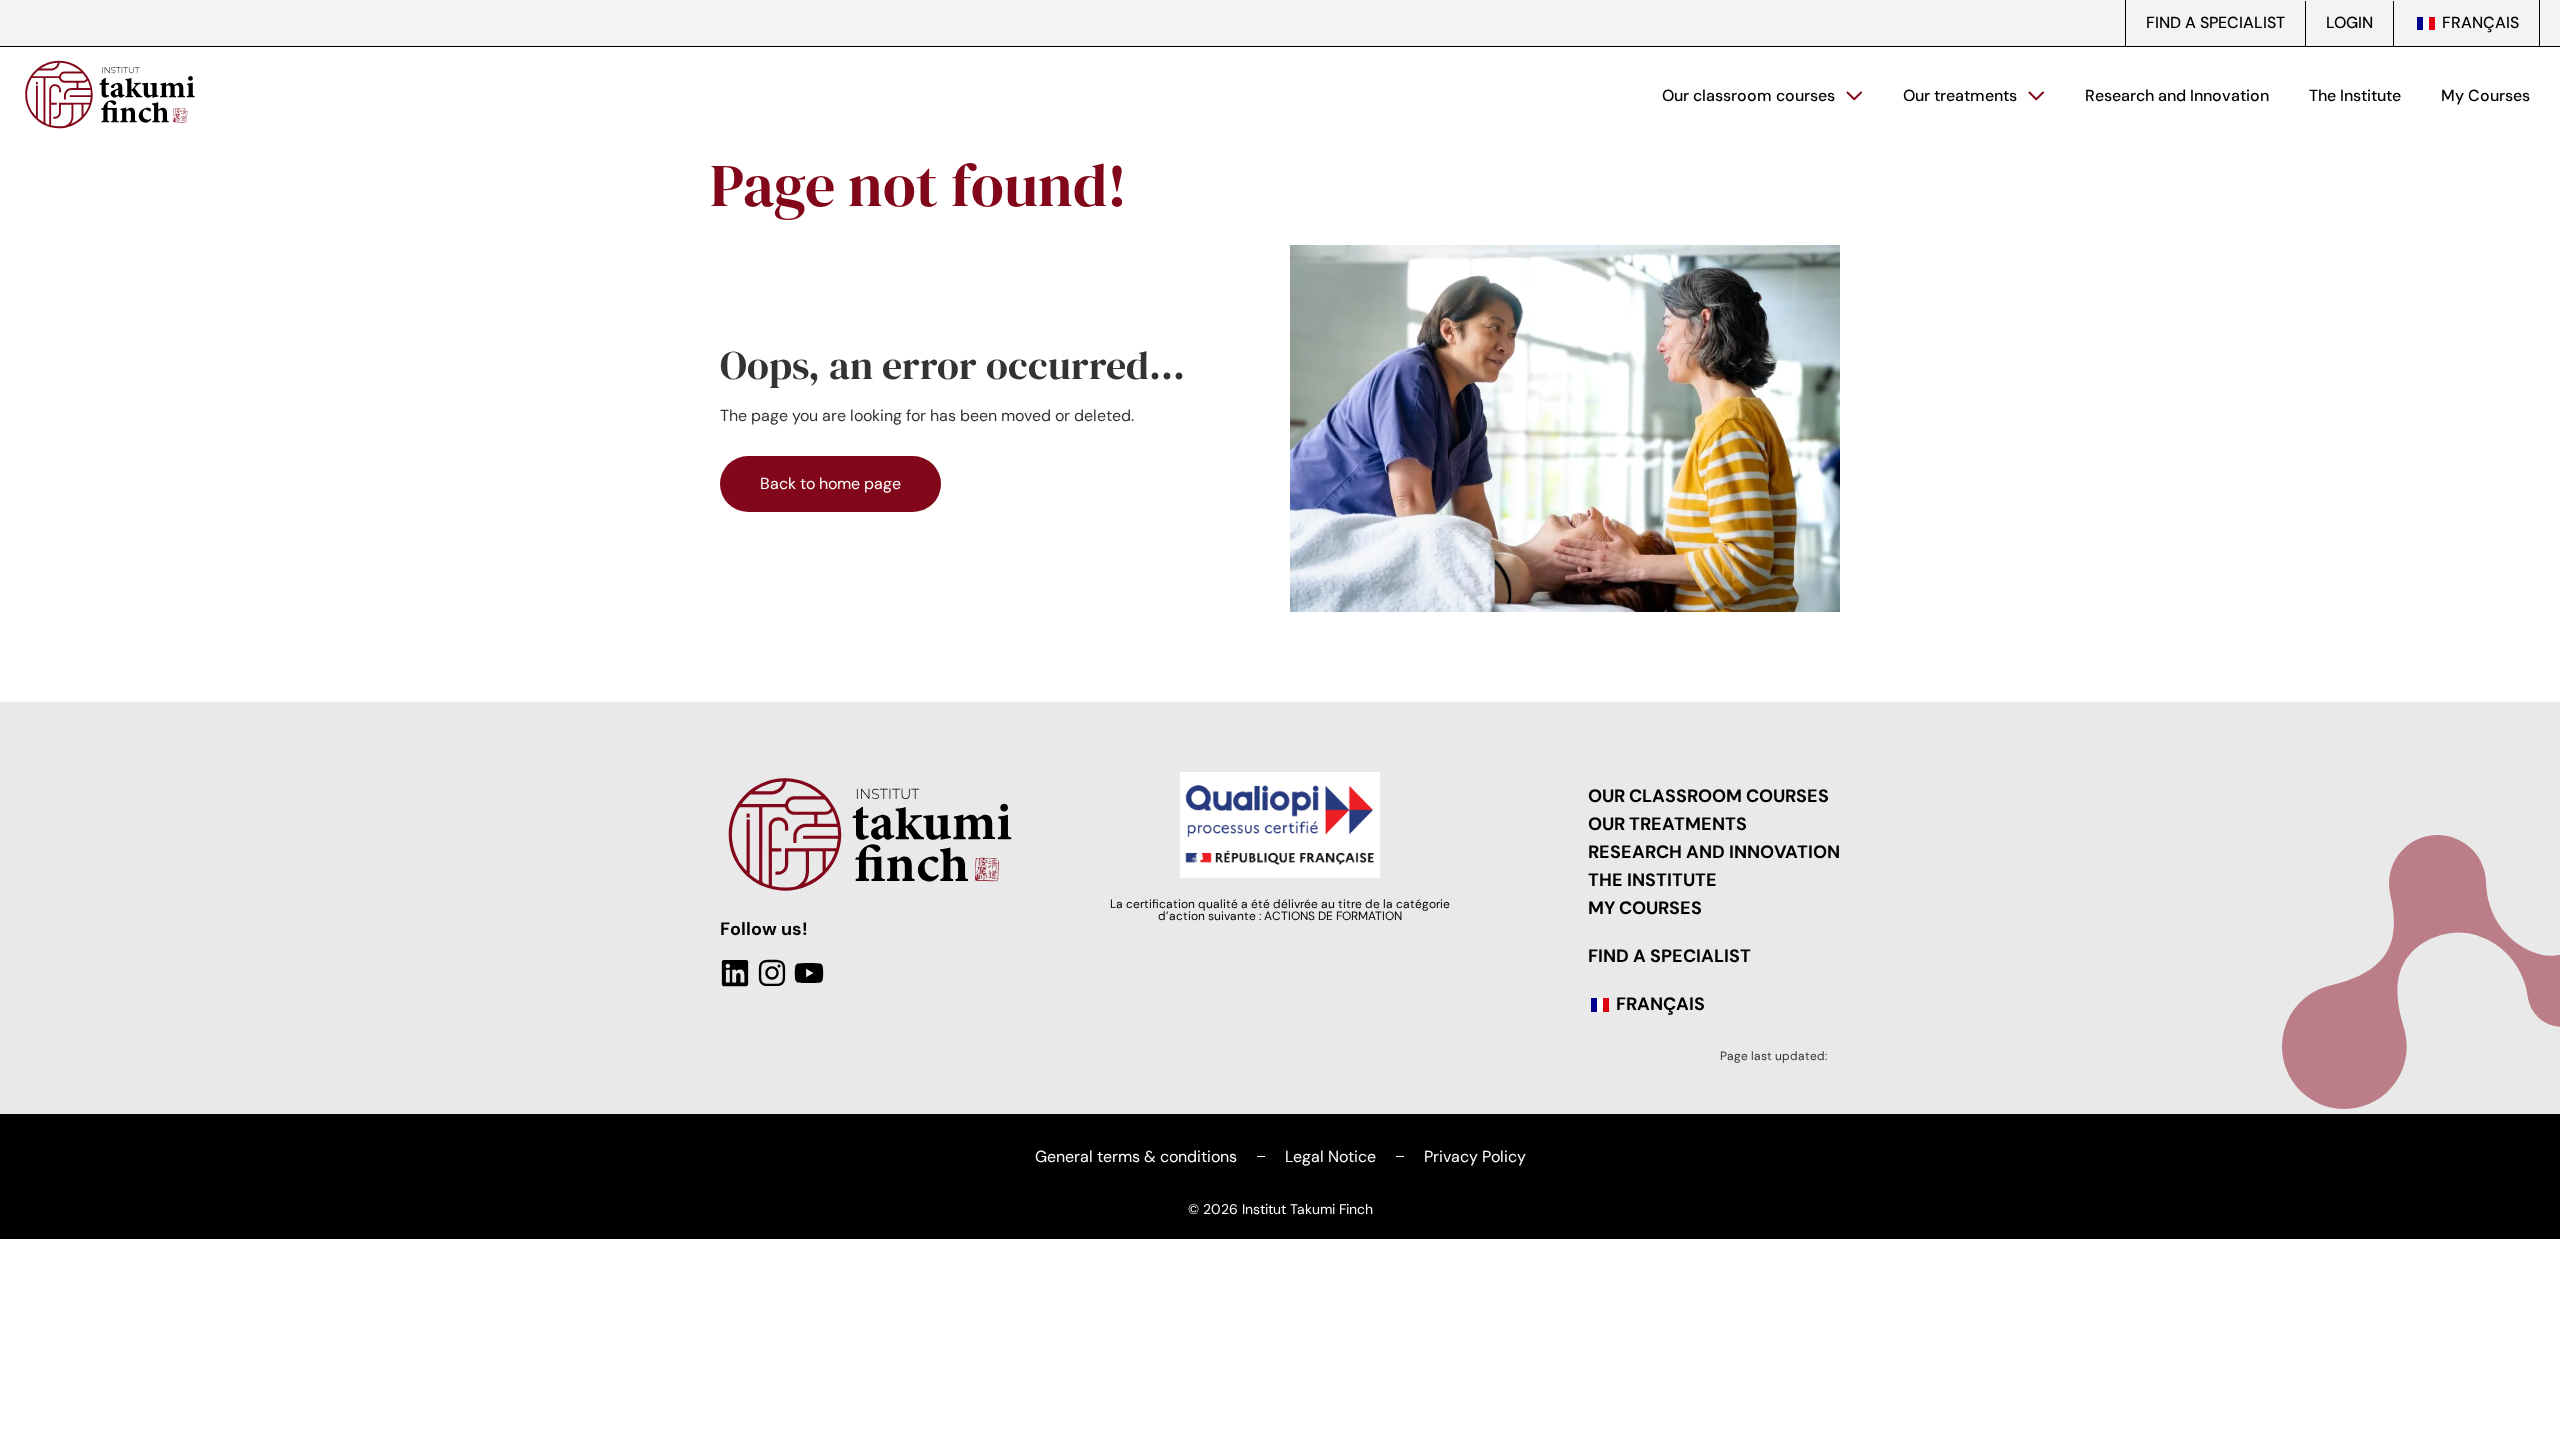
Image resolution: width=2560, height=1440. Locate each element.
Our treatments (1960, 95)
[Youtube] (809, 973)
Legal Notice (1330, 1156)
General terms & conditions (1136, 1156)
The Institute (2355, 95)
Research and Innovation (2177, 95)
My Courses (2485, 95)
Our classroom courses (1748, 95)
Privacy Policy (1475, 1156)
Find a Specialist (2215, 22)
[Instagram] (772, 973)
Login (2349, 22)
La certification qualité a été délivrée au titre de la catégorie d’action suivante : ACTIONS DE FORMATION (1280, 910)
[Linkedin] (735, 973)
